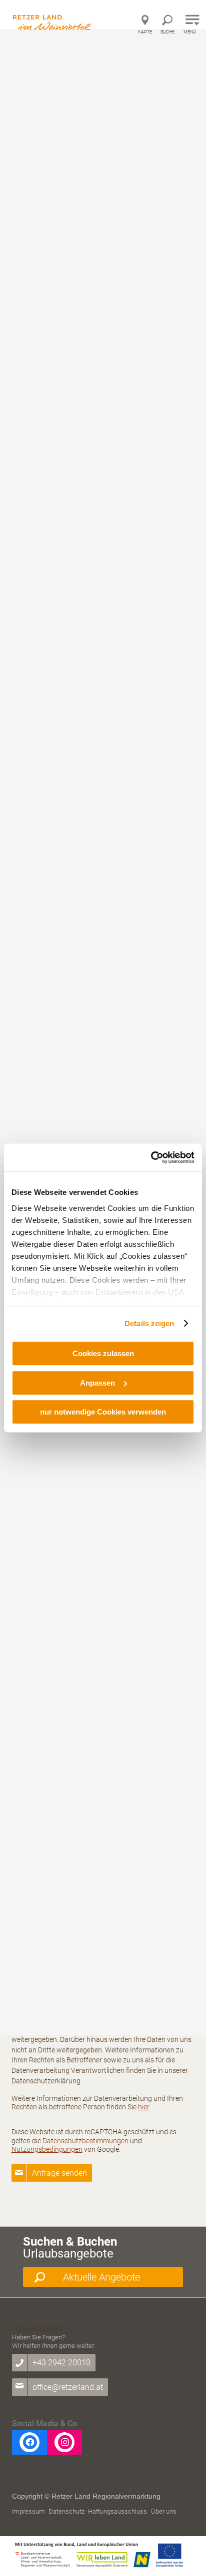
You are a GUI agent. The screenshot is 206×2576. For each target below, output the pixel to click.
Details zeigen (149, 1323)
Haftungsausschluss (117, 2511)
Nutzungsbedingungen (47, 2149)
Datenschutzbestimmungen (85, 2141)
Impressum (28, 2511)
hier (143, 2107)
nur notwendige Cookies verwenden (103, 1412)
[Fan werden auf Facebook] (29, 2442)
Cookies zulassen (103, 1353)
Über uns (164, 2511)
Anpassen (97, 1383)
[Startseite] (53, 16)
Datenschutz (66, 2511)
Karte (145, 32)
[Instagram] (64, 2442)
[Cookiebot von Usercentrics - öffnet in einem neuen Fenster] (151, 1157)
